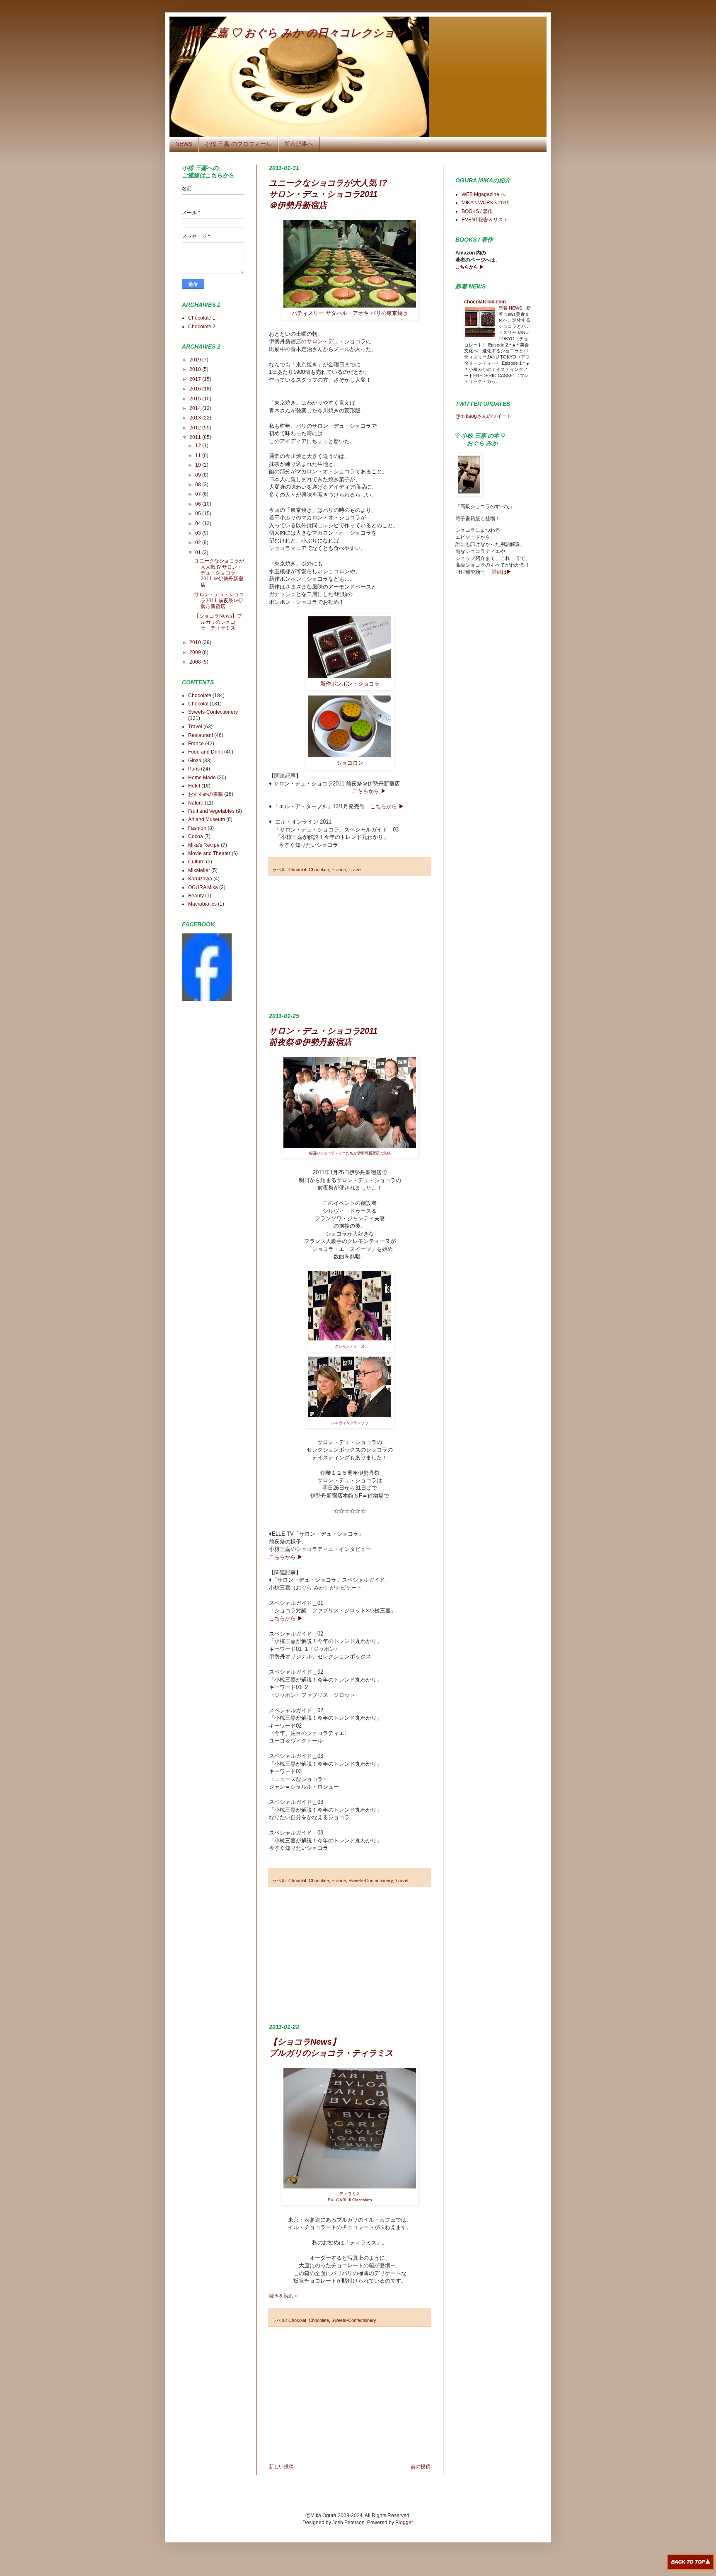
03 (199, 533)
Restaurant (201, 735)
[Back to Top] (691, 2563)
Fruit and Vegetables (211, 811)
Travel (355, 870)
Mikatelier (199, 870)
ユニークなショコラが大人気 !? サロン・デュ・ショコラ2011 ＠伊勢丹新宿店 (328, 194)
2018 (196, 369)
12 (199, 446)
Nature (196, 803)
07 (199, 494)
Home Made (202, 778)
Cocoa (196, 836)
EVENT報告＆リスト (485, 220)
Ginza (195, 761)
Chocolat (297, 870)
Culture (196, 862)
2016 (196, 389)
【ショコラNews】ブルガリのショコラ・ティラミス (218, 622)
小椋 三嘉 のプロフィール (238, 144)
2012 (196, 428)
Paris (194, 769)
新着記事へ (299, 144)
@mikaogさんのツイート (484, 416)
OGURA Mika (203, 887)
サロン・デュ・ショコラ (336, 341)
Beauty (196, 896)
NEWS (184, 144)
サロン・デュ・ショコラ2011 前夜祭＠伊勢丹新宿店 (219, 600)
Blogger (404, 2523)
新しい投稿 (281, 2467)
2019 (196, 360)
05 (199, 514)
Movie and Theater (209, 853)
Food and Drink (206, 752)
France (339, 870)
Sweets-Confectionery (371, 1881)
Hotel (194, 786)
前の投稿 (421, 2467)
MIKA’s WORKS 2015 (486, 203)
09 (199, 475)
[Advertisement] (350, 945)
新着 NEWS (511, 308)
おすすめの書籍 (206, 794)
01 (199, 553)
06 (199, 504)
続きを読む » (283, 2296)
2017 (196, 379)
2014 (196, 408)
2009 (196, 652)
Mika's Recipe (204, 845)
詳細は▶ (501, 572)
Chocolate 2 (202, 327)
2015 (196, 399)
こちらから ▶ (369, 791)
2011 (196, 437)
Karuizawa (200, 879)
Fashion (197, 828)
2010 (196, 642)
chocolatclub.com (485, 302)
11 (199, 456)
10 (199, 465)
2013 (196, 418)
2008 (196, 662)
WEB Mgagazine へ (484, 194)
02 (199, 543)
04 (199, 523)
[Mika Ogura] (207, 999)
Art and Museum (207, 819)
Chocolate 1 (202, 318)
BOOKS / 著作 (477, 211)
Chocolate (319, 870)
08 (199, 485)
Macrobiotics (202, 904)
